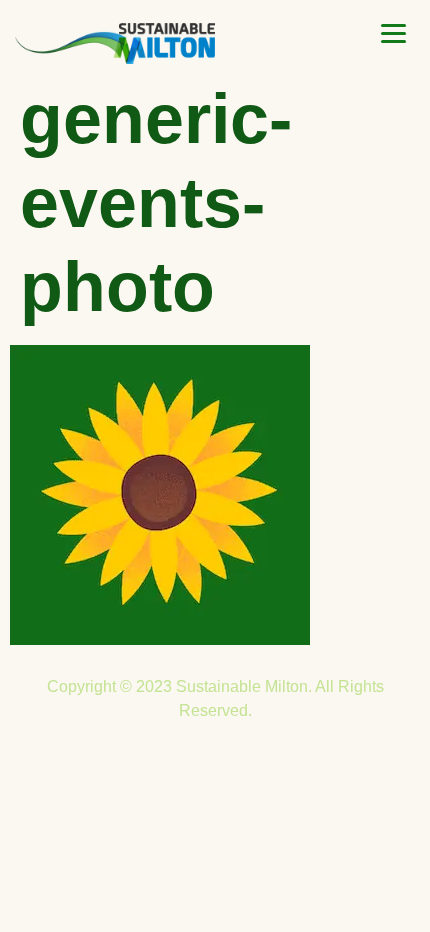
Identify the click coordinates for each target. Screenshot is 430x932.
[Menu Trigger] (393, 33)
